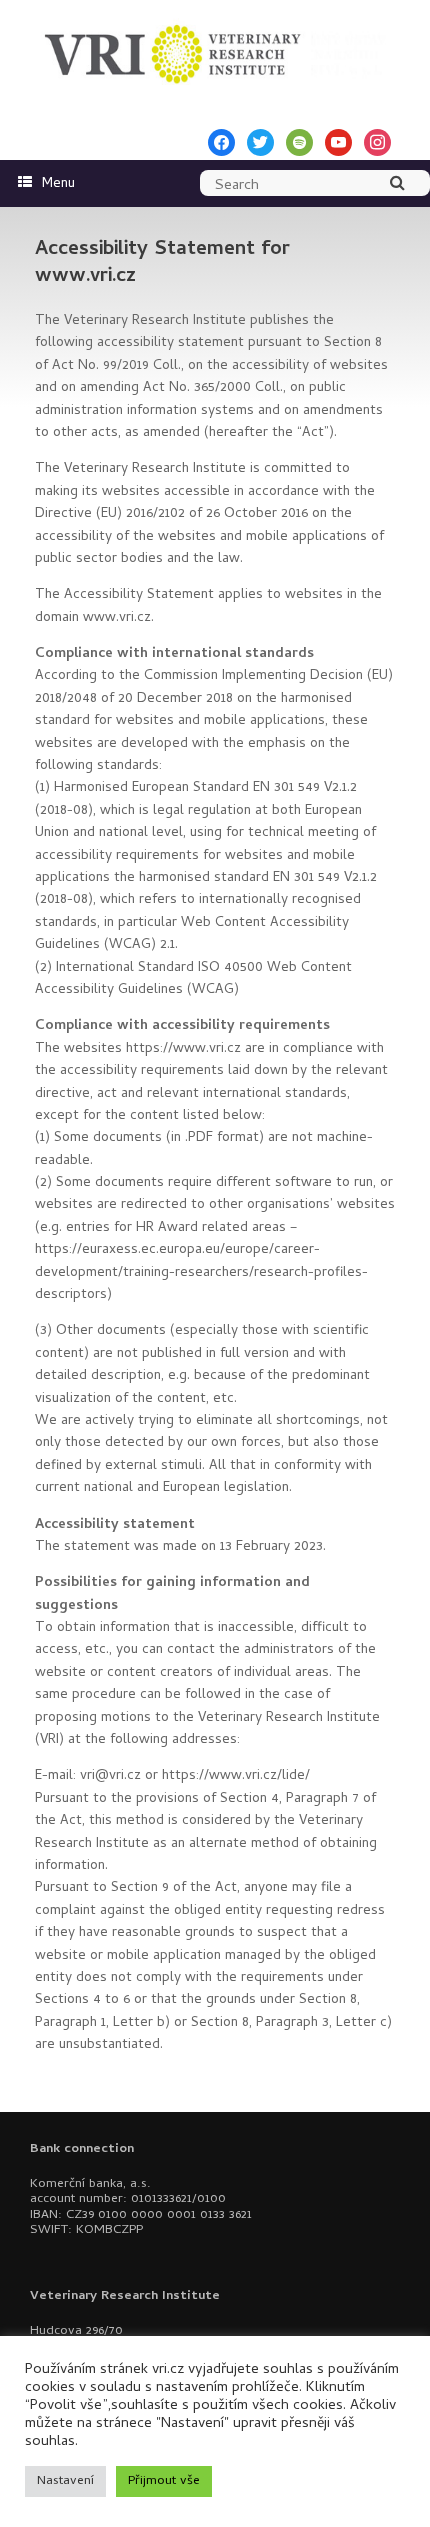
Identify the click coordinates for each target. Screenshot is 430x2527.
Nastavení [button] (65, 2481)
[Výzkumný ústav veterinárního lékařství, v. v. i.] (215, 50)
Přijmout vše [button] (164, 2481)
